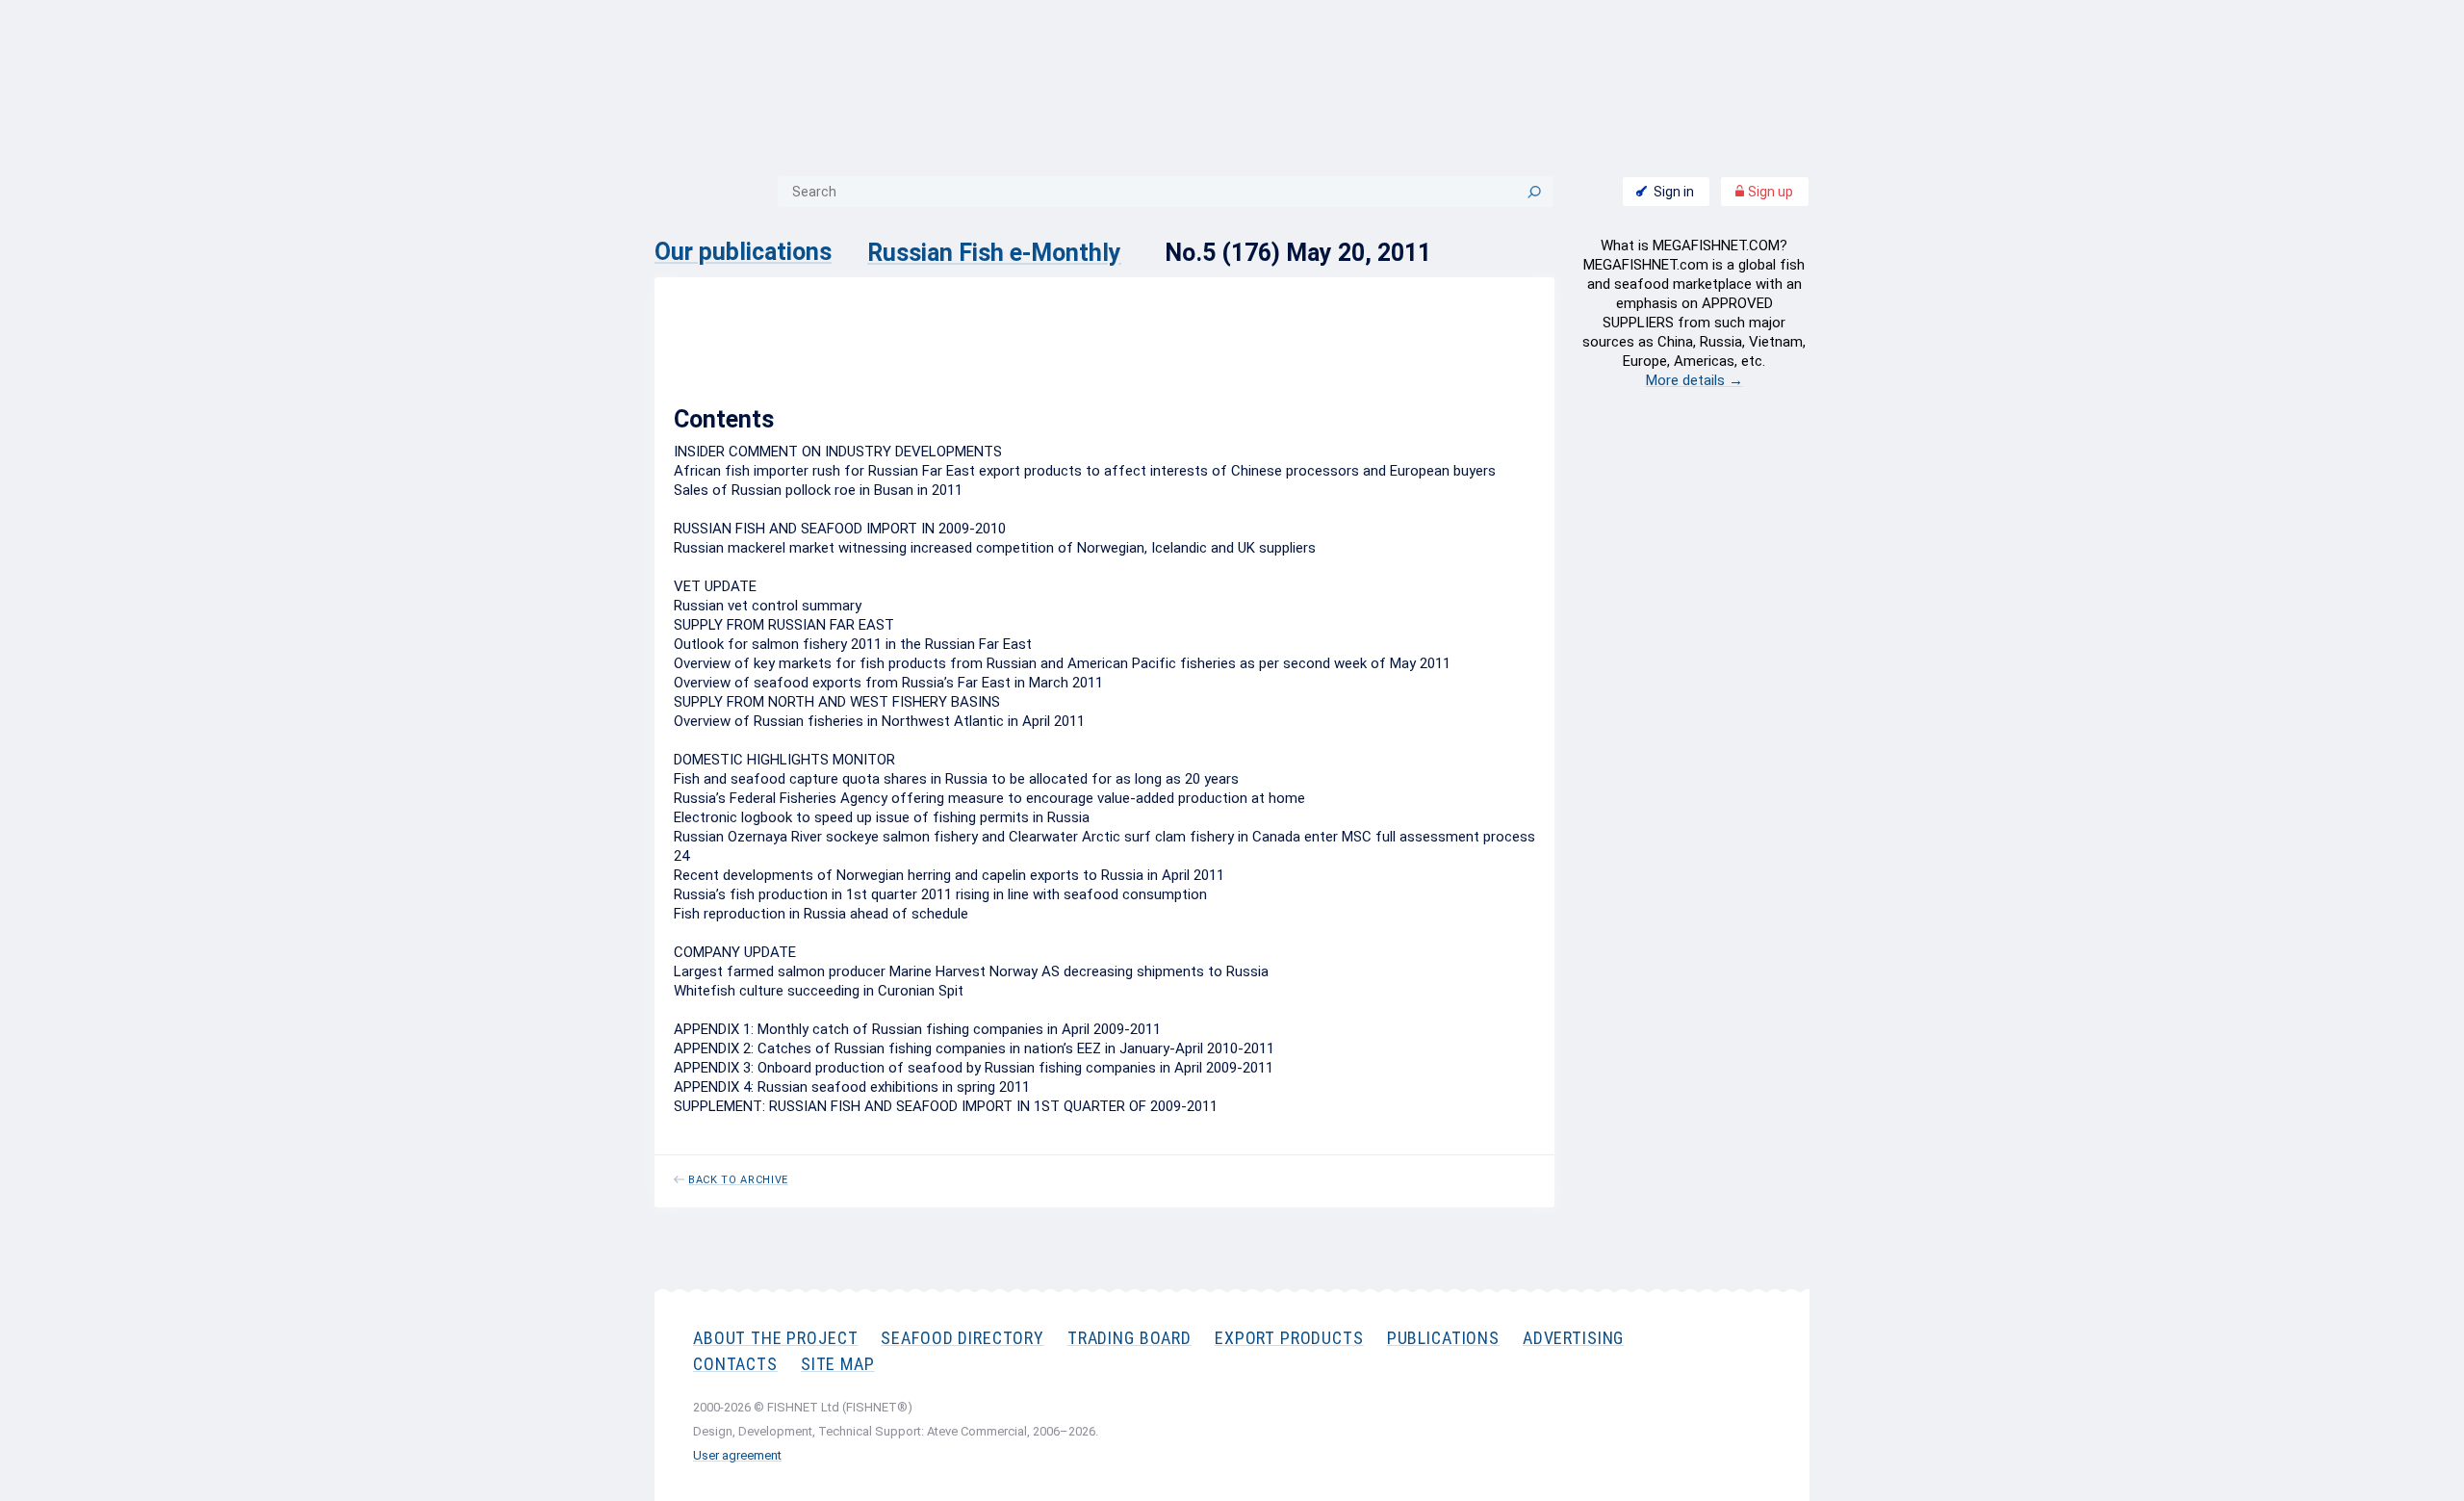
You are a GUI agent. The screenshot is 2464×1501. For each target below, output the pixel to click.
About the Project (775, 1338)
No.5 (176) (799, 354)
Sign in (1674, 192)
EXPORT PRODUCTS (1289, 1338)
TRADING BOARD (1129, 1338)
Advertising (1573, 1338)
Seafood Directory (962, 1338)
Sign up (1769, 192)
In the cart (1356, 359)
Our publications (743, 252)
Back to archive (738, 1180)
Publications (1443, 1338)
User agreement (737, 1455)
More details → (1694, 380)
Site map (838, 1364)
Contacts (735, 1364)
